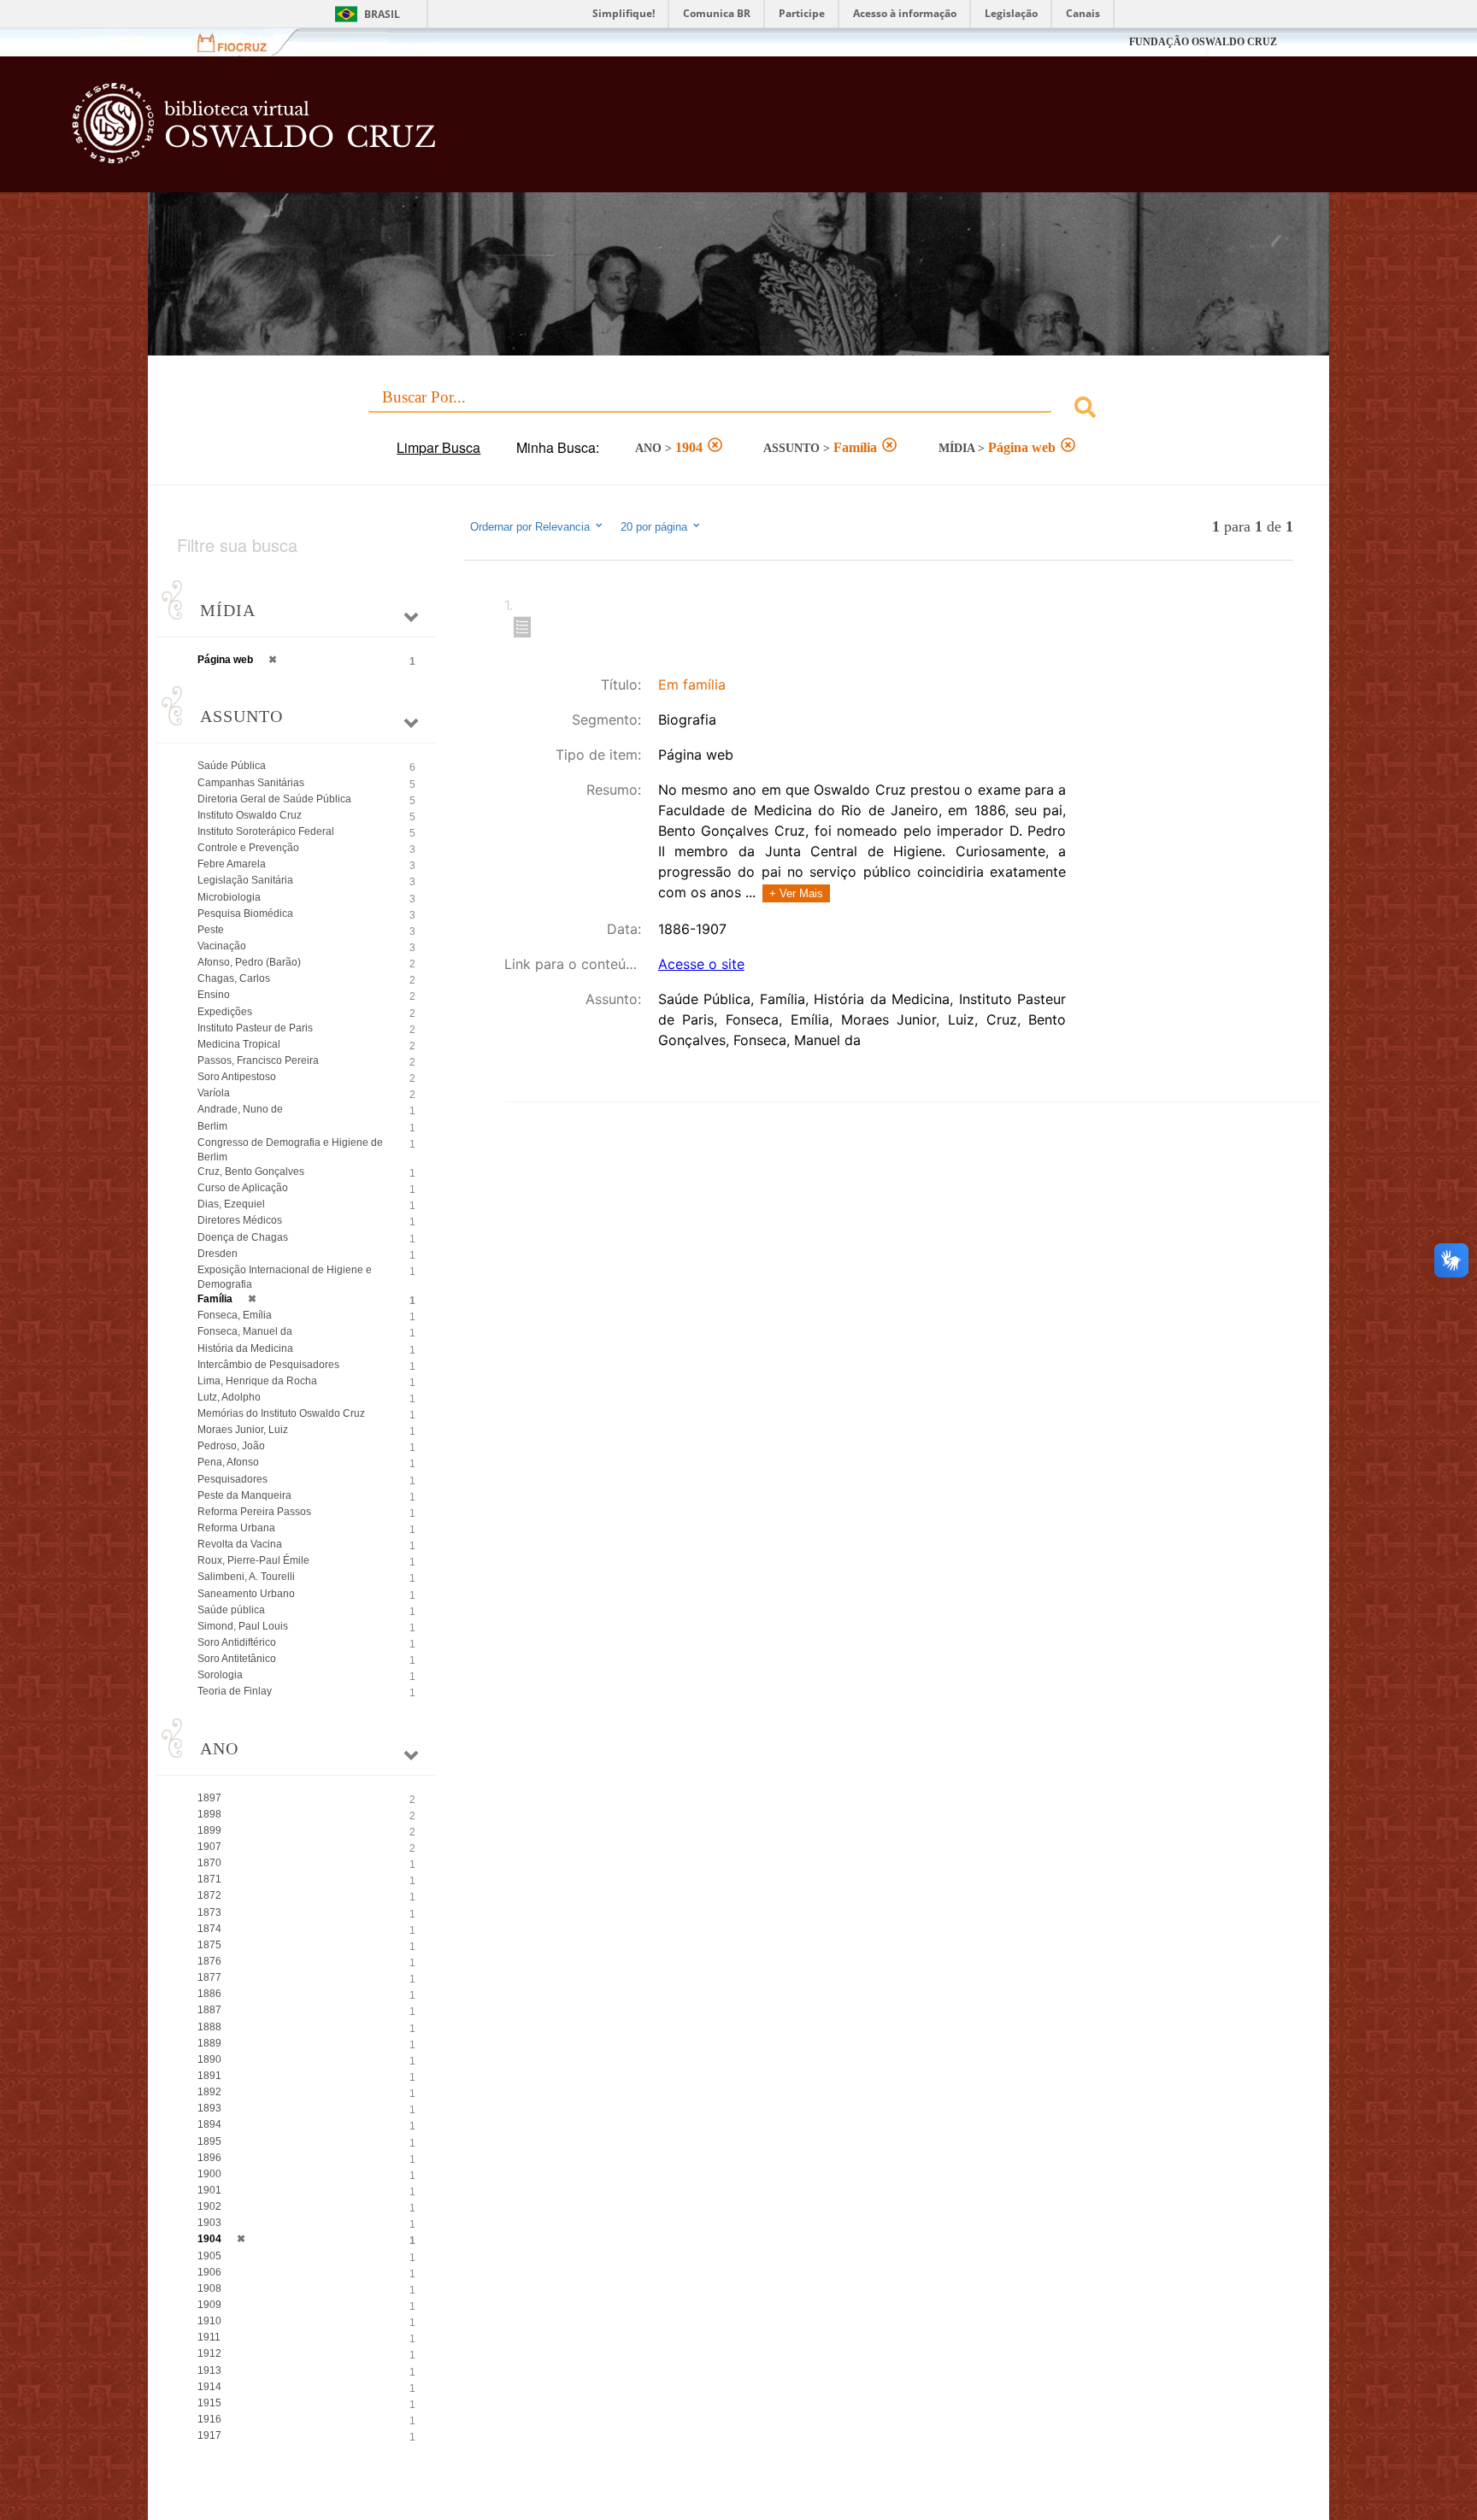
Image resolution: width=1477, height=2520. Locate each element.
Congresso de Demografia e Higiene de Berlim (290, 1150)
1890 (209, 2059)
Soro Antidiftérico (237, 1642)
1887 (209, 2010)
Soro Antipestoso (237, 1077)
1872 (209, 1895)
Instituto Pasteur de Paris (255, 1028)
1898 (209, 1814)
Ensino (214, 995)
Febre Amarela (232, 864)
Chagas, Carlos (234, 978)
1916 (209, 2419)
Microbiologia (229, 897)
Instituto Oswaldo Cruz (250, 815)
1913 (209, 2370)
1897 (209, 1798)
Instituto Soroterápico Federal (266, 831)
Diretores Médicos (240, 1220)
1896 (209, 2158)
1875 (209, 1945)
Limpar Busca (438, 447)
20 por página (656, 527)
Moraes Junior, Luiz (243, 1430)
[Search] (1085, 410)
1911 (209, 2337)
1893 (209, 2108)
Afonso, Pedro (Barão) (249, 962)
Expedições (225, 1012)
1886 (209, 1994)
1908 (209, 2288)
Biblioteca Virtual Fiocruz (632, 132)
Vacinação (222, 946)
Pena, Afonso (228, 1462)
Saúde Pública (232, 766)
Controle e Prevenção (248, 848)
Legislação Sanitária (245, 880)
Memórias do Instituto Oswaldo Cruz (281, 1413)
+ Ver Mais (796, 893)
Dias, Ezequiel (231, 1204)
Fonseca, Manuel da (245, 1331)
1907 (209, 1847)
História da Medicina (245, 1348)
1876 (209, 1961)
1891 (209, 2076)
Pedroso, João (231, 1446)
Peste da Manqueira (244, 1495)
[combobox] (738, 410)
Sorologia (220, 1675)
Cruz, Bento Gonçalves (251, 1172)
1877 (209, 1977)
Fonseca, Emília (235, 1315)
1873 (209, 1912)
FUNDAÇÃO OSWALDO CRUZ (1203, 42)
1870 (209, 1863)
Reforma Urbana (236, 1528)
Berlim (212, 1126)
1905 (209, 2256)
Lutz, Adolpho (229, 1397)
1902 (209, 2206)
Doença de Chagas (243, 1237)
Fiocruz (242, 42)
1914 (209, 2387)
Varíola (214, 1093)
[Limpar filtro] (715, 447)
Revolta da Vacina (240, 1544)
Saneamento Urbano (246, 1594)
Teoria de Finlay (235, 1691)
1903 (209, 2223)
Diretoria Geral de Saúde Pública (274, 799)
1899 (209, 1830)
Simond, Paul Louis (243, 1626)
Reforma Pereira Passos (254, 1512)
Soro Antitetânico (237, 1659)
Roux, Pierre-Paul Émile (253, 1560)
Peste (211, 930)
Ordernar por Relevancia (530, 527)
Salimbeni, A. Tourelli (246, 1577)
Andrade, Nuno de (240, 1109)
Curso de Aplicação (243, 1188)
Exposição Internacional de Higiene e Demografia (285, 1277)
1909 (209, 2305)
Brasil (382, 14)
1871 (209, 1879)
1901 (209, 2190)
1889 (209, 2043)
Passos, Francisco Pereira (258, 1060)
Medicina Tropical (239, 1044)
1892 (209, 2092)
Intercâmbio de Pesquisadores (268, 1365)
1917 (209, 2435)
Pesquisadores (232, 1479)
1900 (209, 2174)
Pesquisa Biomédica (245, 913)
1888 (209, 2027)
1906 (209, 2272)
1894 (209, 2124)
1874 (209, 1929)
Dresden (218, 1254)
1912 (209, 2353)
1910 (209, 2321)
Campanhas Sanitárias (251, 783)
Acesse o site (701, 964)
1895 (209, 2141)
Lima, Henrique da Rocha (257, 1381)
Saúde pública (231, 1610)
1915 (209, 2403)
